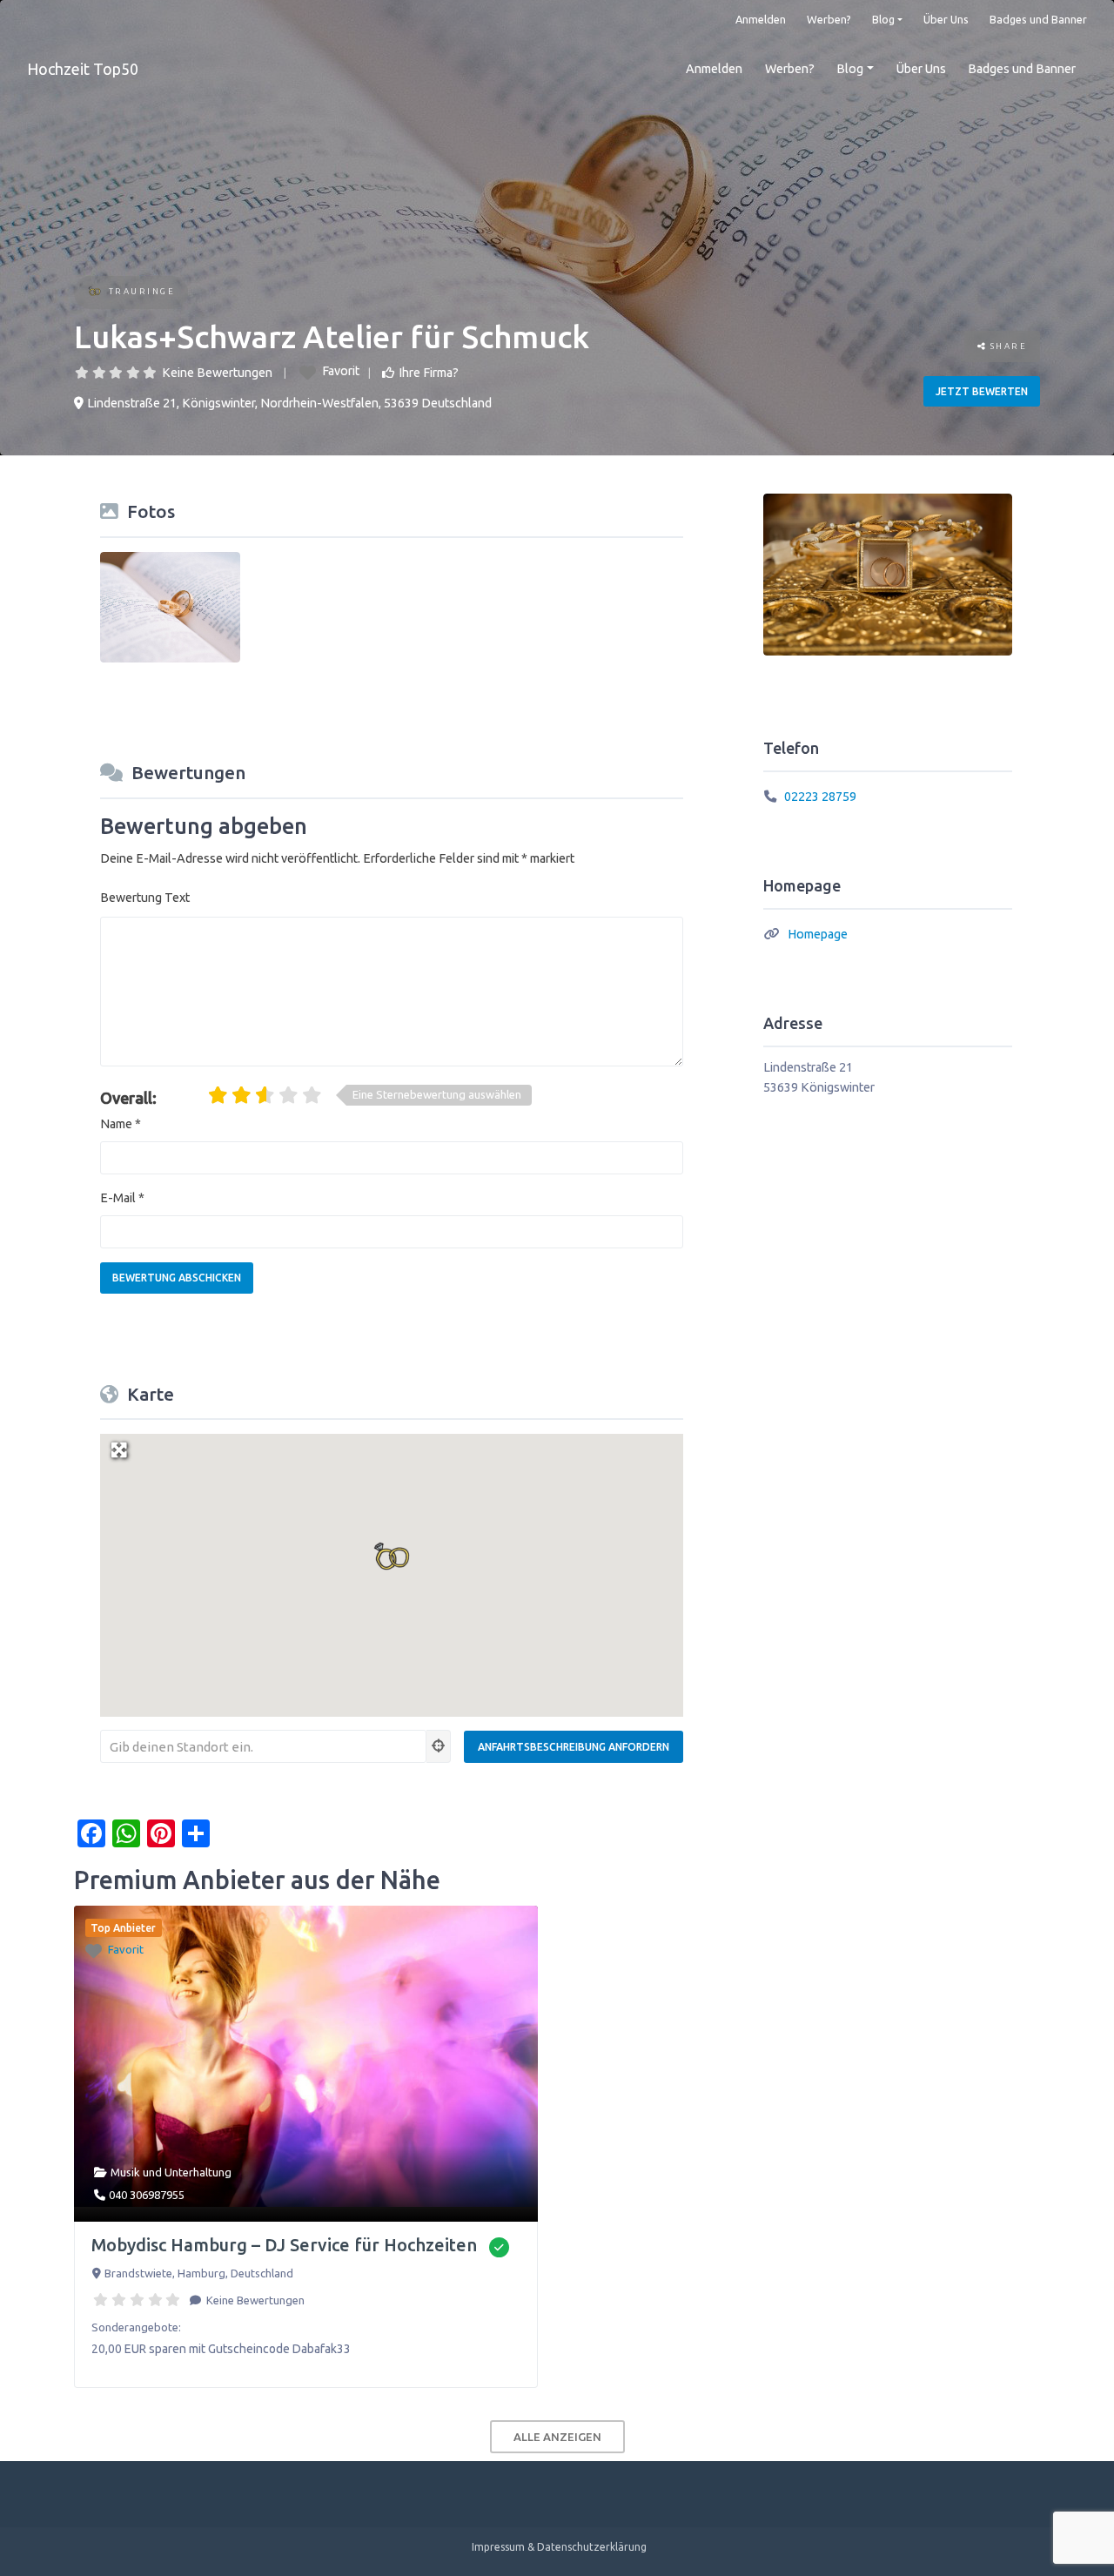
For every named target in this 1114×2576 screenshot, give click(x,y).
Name (121, 1124)
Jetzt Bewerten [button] (982, 391)
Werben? (829, 19)
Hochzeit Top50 (83, 69)
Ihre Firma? (429, 373)
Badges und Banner (1038, 19)
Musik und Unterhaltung (171, 2172)
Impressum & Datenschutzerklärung (559, 2547)
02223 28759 (820, 797)
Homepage (818, 934)
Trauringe (142, 291)
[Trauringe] (94, 293)
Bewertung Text (145, 898)
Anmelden (761, 19)
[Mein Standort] (439, 1746)
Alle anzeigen (557, 2437)
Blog (883, 19)
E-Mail (122, 1198)
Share (1007, 346)
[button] (392, 1556)
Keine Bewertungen (217, 373)
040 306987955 (147, 2195)
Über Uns (946, 19)
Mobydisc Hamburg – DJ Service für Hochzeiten (284, 2245)
